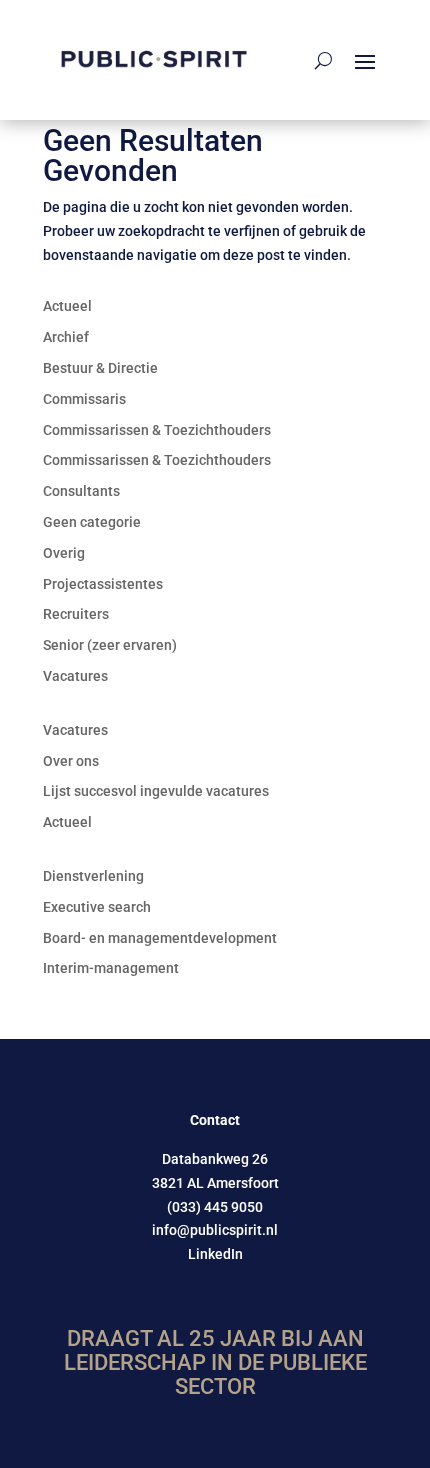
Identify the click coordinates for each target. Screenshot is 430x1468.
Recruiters (76, 614)
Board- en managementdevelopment (160, 938)
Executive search (97, 907)
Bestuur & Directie (100, 368)
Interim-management (111, 968)
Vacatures (75, 676)
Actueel (67, 306)
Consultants (81, 491)
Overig (64, 553)
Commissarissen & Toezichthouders (157, 430)
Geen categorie (92, 522)
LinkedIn (215, 1254)
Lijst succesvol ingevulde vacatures (156, 791)
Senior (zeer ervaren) (110, 645)
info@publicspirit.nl (215, 1230)
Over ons (71, 761)
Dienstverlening (93, 876)
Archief (66, 337)
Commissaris (84, 399)
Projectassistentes (103, 584)
